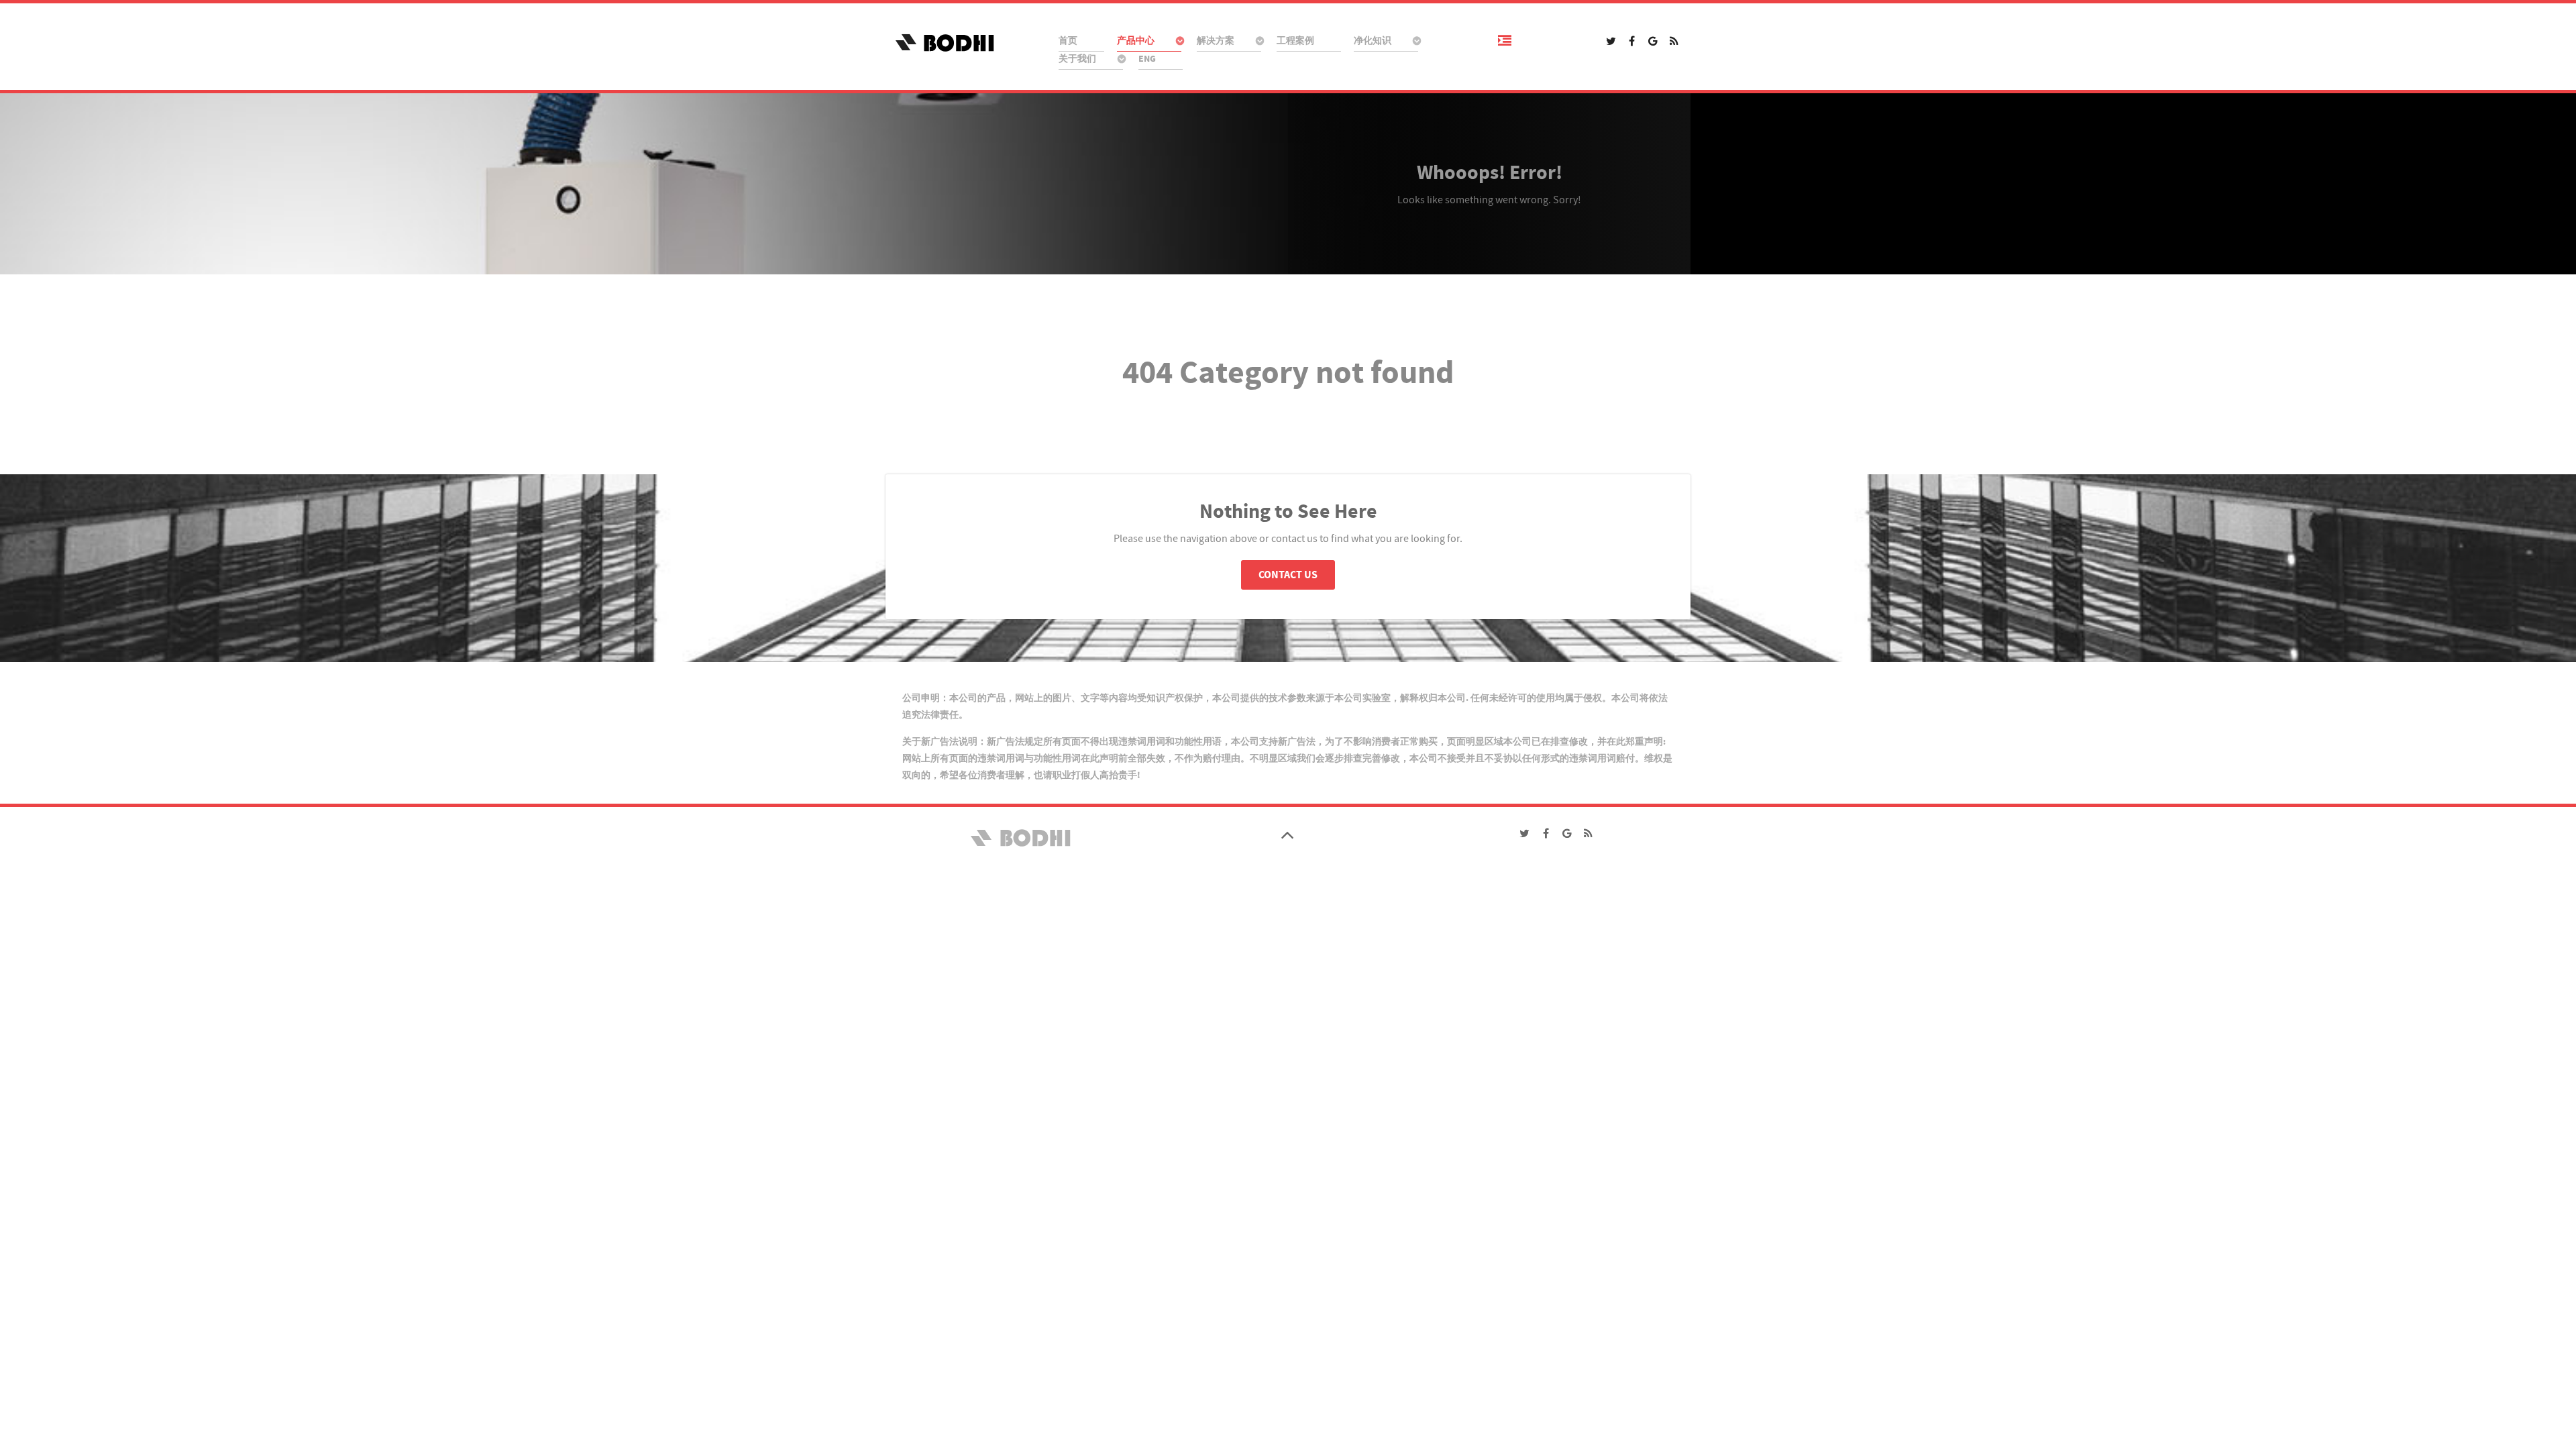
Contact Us (1288, 575)
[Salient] (1019, 837)
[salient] (966, 42)
